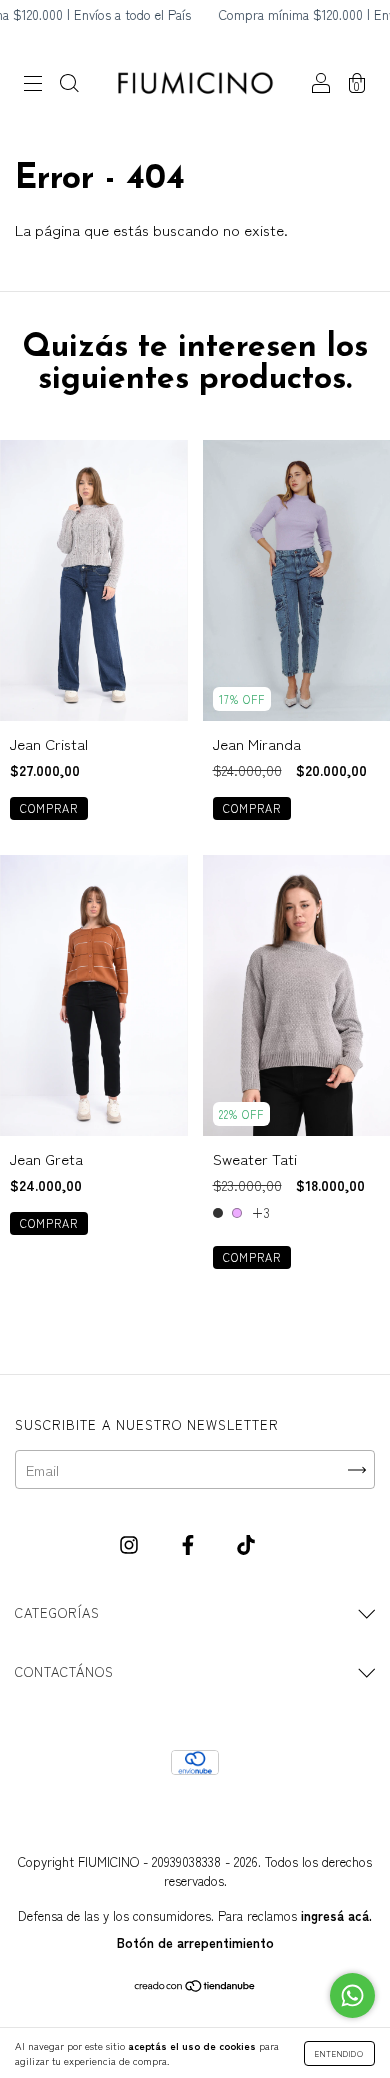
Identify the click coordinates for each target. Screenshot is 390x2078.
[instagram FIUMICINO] (131, 1543)
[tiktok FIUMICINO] (246, 1543)
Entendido (339, 2053)
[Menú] (33, 84)
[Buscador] (69, 84)
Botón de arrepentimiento (195, 1942)
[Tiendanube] (195, 1986)
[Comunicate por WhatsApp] (352, 1995)
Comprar (49, 808)
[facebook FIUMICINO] (190, 1543)
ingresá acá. (336, 1915)
